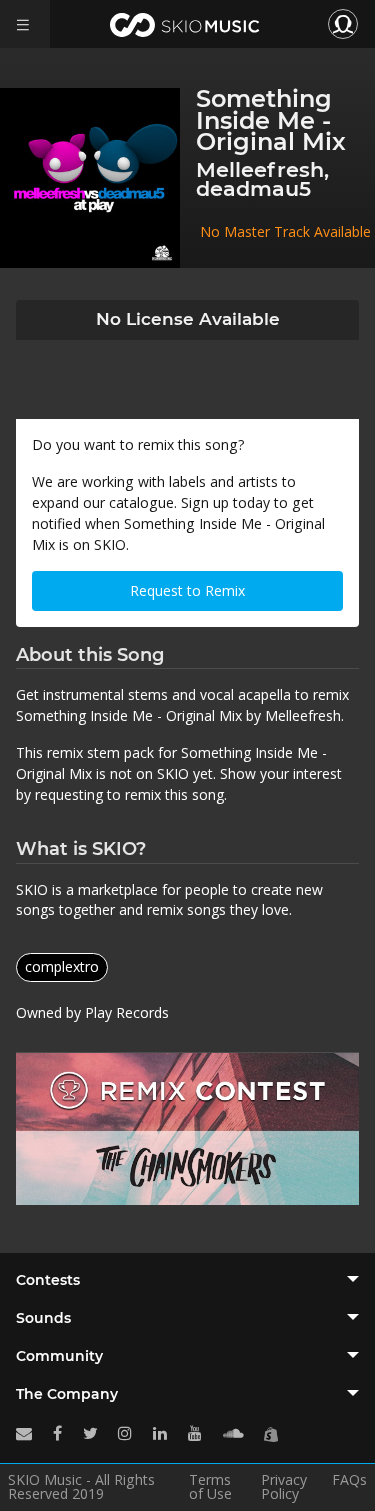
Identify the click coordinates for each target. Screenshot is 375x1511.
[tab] (187, 1280)
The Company (67, 1394)
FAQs (349, 1481)
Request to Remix (187, 590)
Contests (48, 1280)
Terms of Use (210, 1487)
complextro (62, 966)
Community (59, 1356)
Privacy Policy (284, 1487)
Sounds (43, 1318)
